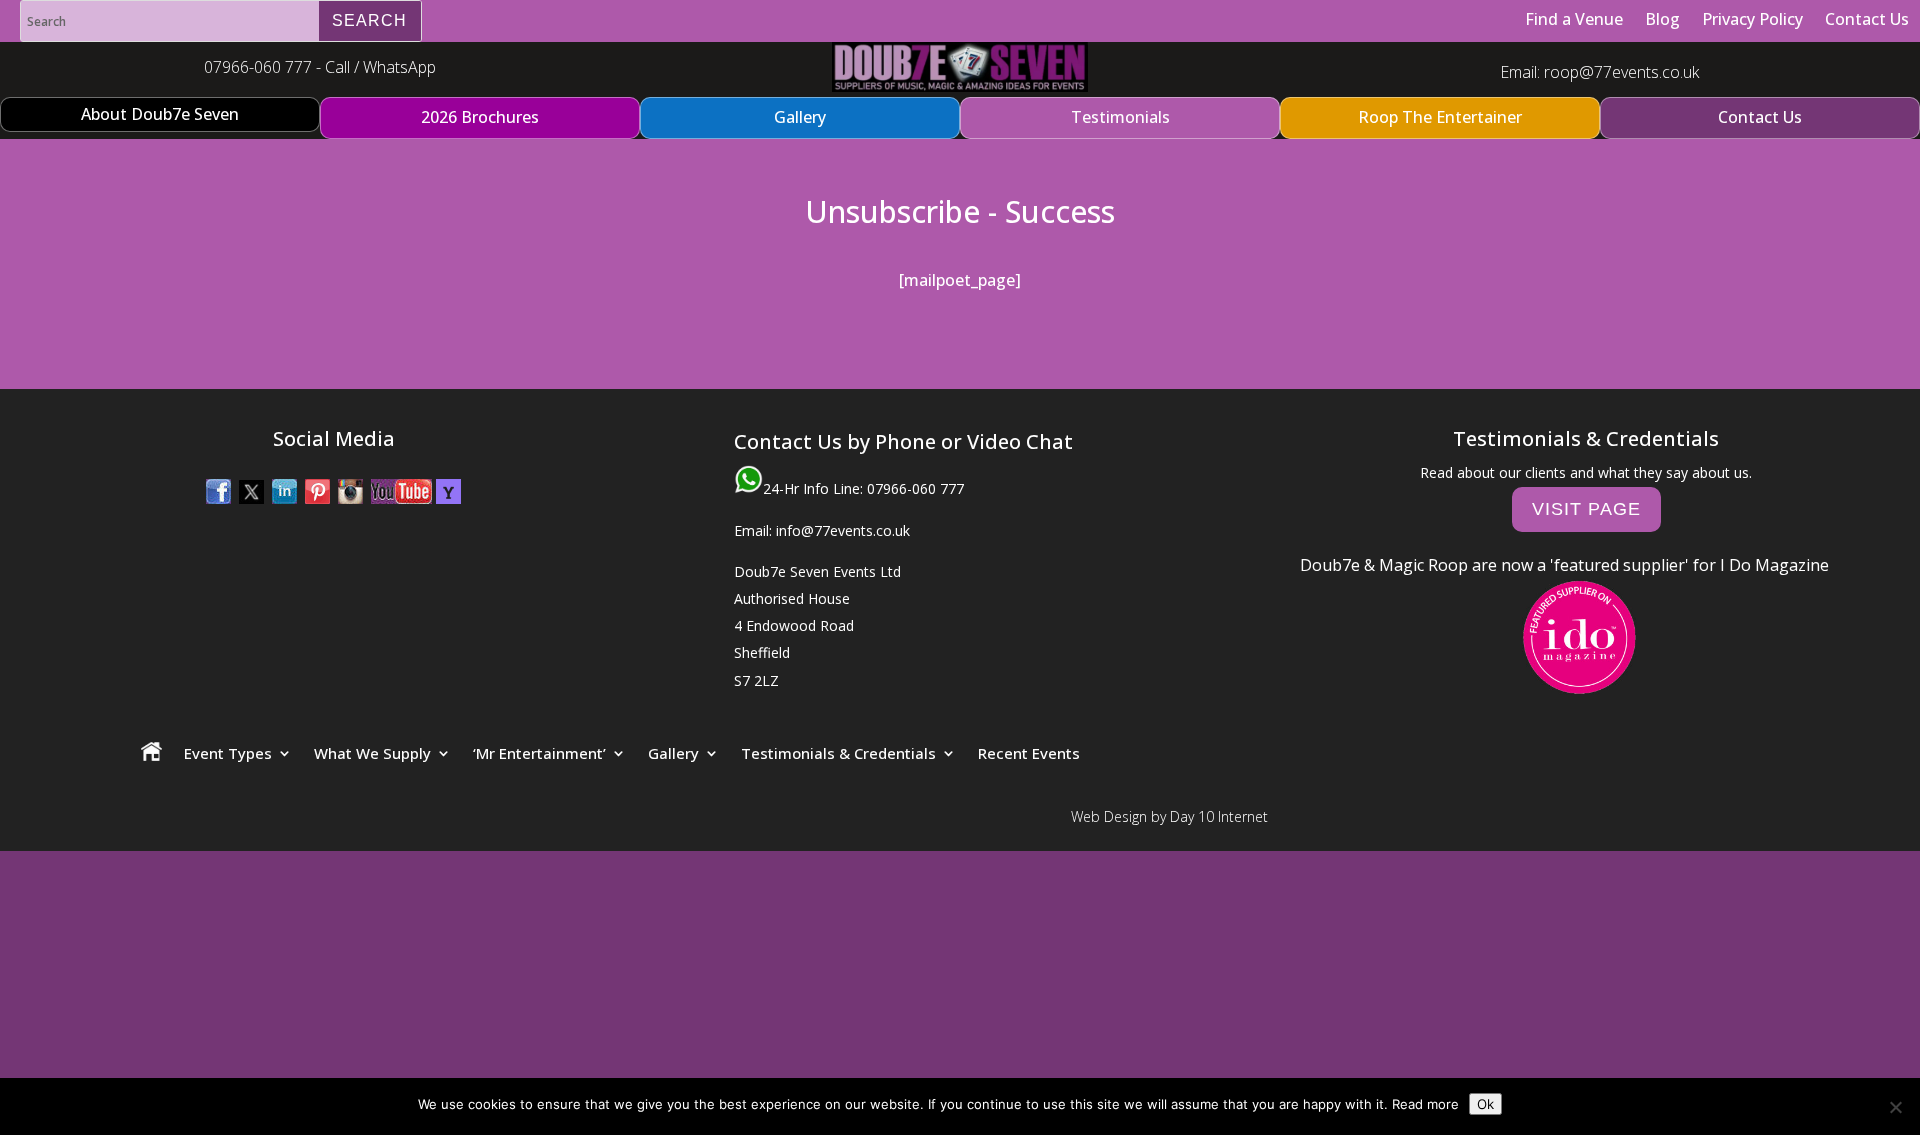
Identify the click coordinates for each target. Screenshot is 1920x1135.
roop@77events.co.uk (1621, 72)
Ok (1485, 1104)
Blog (1662, 19)
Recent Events (1029, 753)
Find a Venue (1574, 19)
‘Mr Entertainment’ (539, 753)
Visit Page (1586, 509)
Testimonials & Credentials (838, 753)
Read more (1425, 1104)
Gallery (673, 753)
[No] (1895, 1107)
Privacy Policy (1752, 19)
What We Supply (372, 753)
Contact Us (1867, 19)
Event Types (228, 753)
